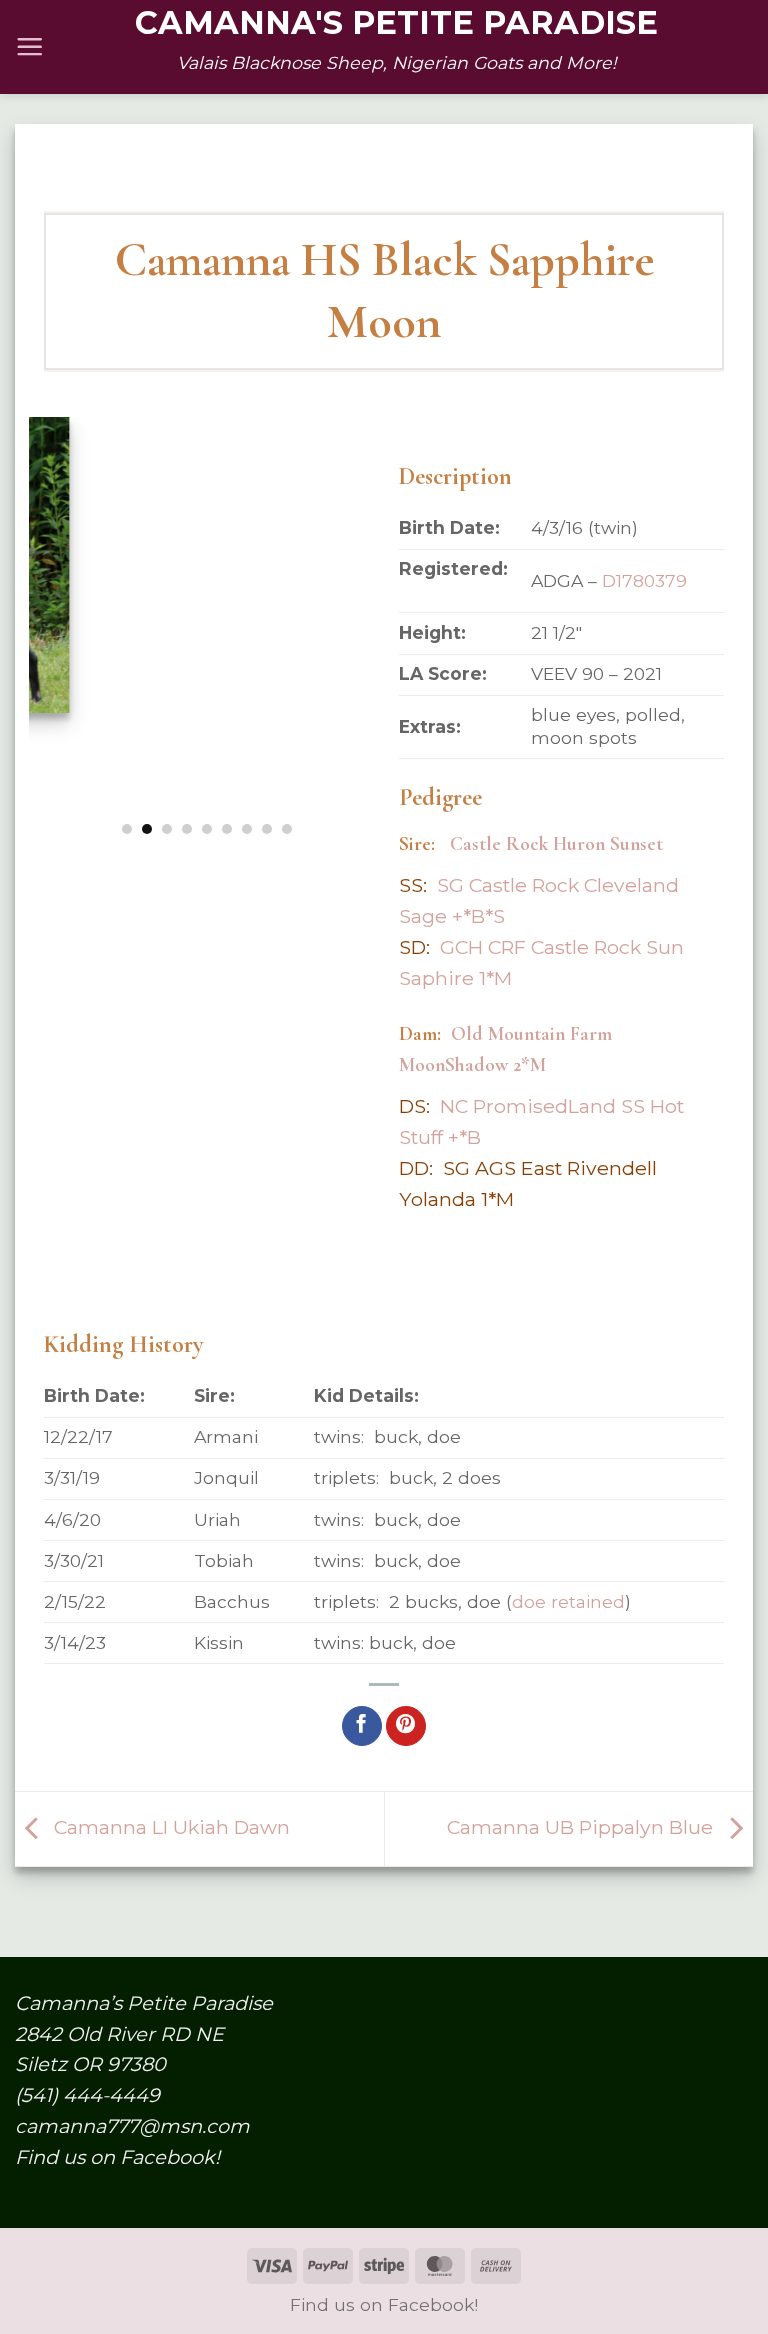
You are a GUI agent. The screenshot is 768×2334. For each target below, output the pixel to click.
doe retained (568, 1601)
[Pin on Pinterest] (406, 1726)
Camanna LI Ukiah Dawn (169, 1827)
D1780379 (644, 580)
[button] (29, 46)
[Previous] (61, 609)
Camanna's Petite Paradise (396, 23)
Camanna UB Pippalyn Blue (582, 1827)
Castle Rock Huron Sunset (556, 844)
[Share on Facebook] (362, 1726)
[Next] (352, 609)
